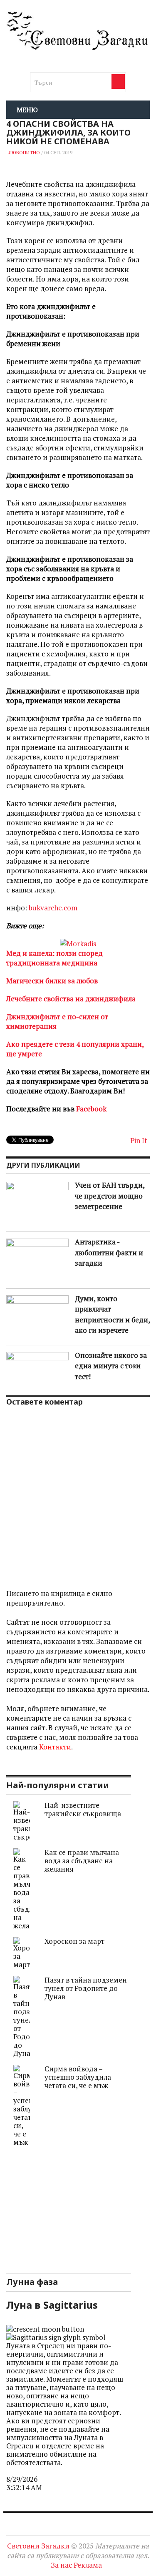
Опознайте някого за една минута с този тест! (111, 1366)
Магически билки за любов (52, 981)
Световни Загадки (38, 2546)
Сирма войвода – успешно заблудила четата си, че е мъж (78, 2077)
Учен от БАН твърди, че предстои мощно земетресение (110, 1196)
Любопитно (24, 152)
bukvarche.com (53, 908)
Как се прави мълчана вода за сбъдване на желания (82, 1861)
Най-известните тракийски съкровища (83, 1809)
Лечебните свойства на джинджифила (71, 999)
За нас (61, 2565)
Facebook (91, 1109)
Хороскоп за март (74, 1941)
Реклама (88, 2565)
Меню (27, 110)
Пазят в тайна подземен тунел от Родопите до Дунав (86, 1988)
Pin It (139, 1140)
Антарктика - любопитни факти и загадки (109, 1252)
